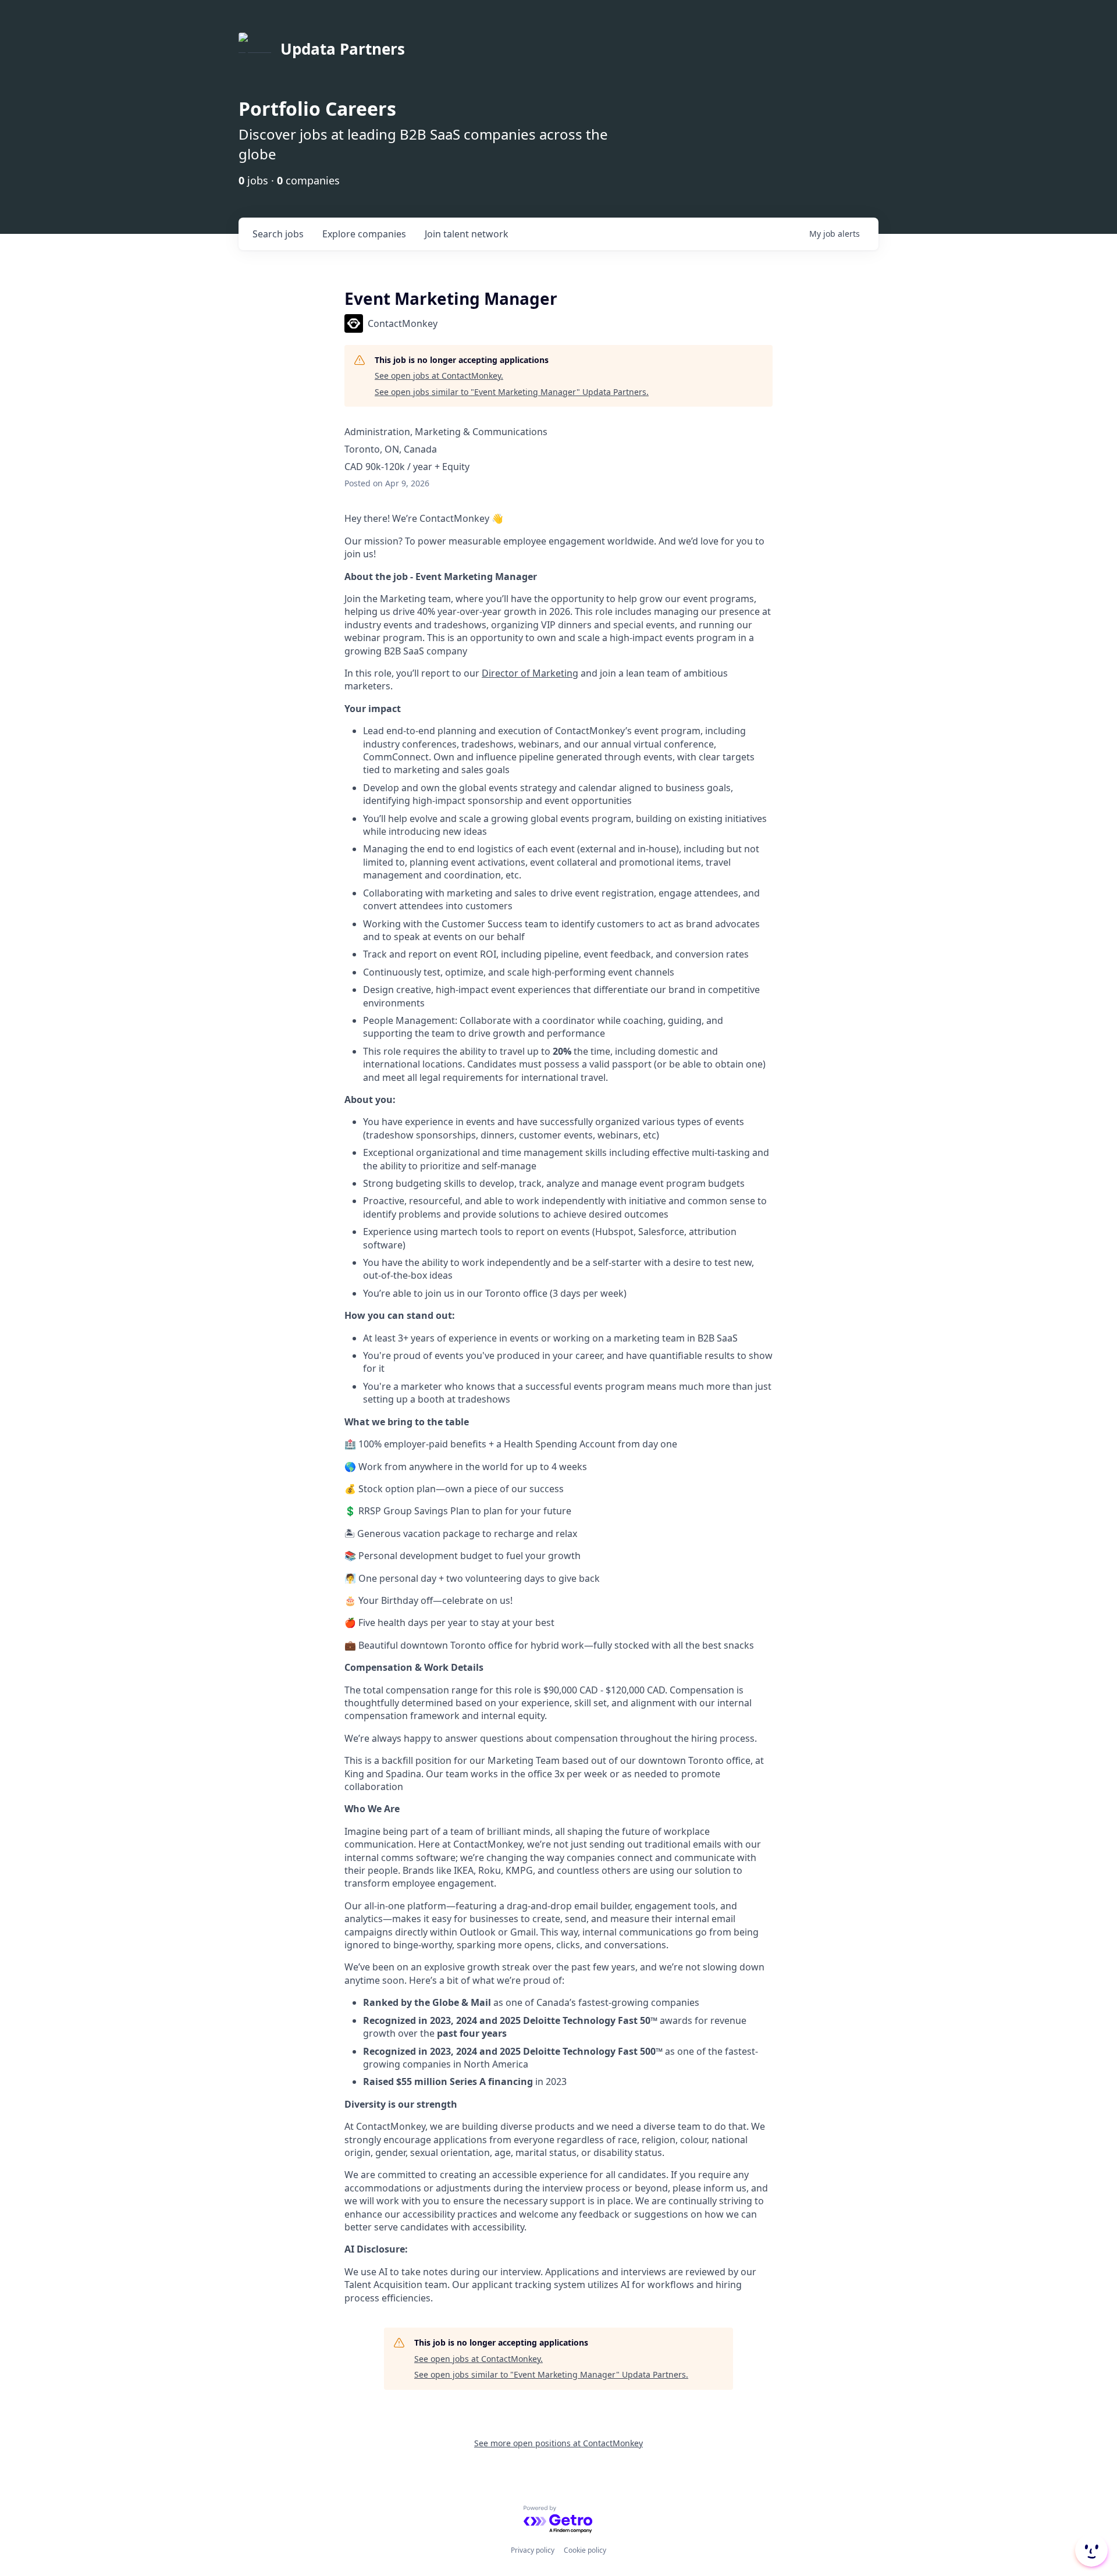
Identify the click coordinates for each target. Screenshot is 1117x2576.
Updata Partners (343, 49)
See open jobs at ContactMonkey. (439, 376)
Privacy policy (533, 2550)
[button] (1090, 2550)
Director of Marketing (530, 673)
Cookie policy (585, 2550)
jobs (278, 234)
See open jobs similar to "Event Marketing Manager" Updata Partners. (512, 392)
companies (364, 234)
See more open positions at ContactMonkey (558, 2443)
